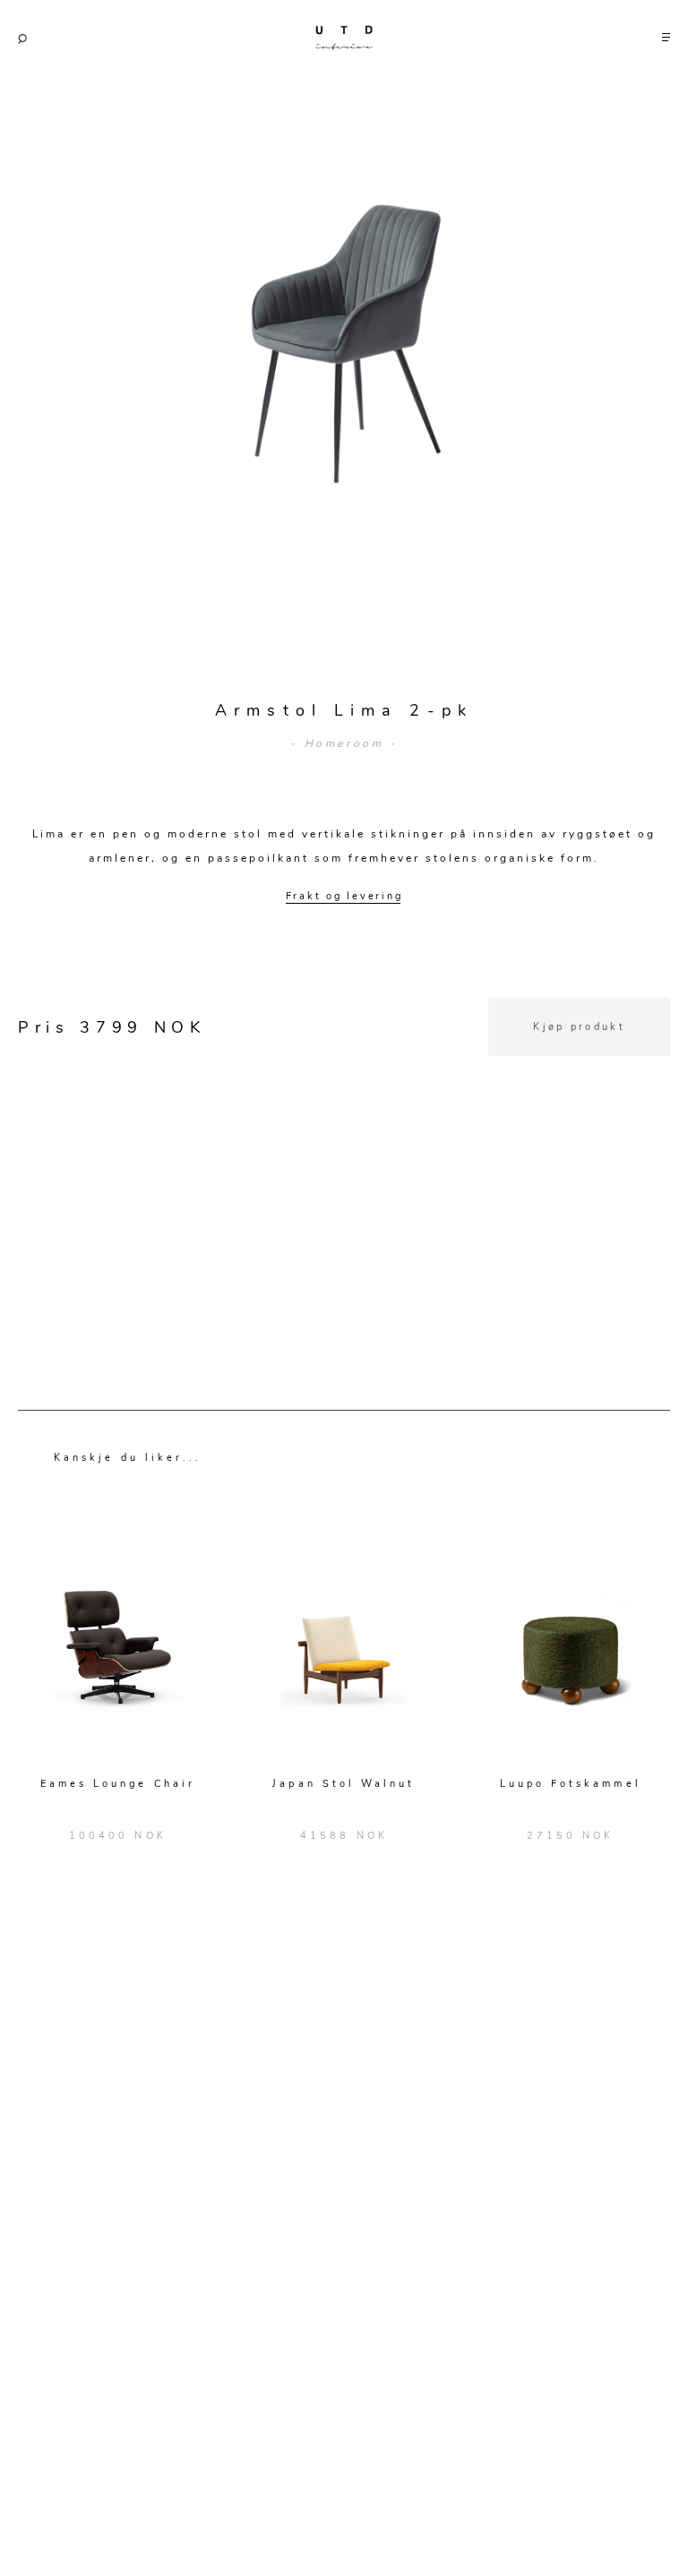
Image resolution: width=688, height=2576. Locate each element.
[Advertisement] (344, 1181)
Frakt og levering (344, 896)
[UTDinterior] (344, 34)
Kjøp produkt (579, 1027)
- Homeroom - (344, 743)
